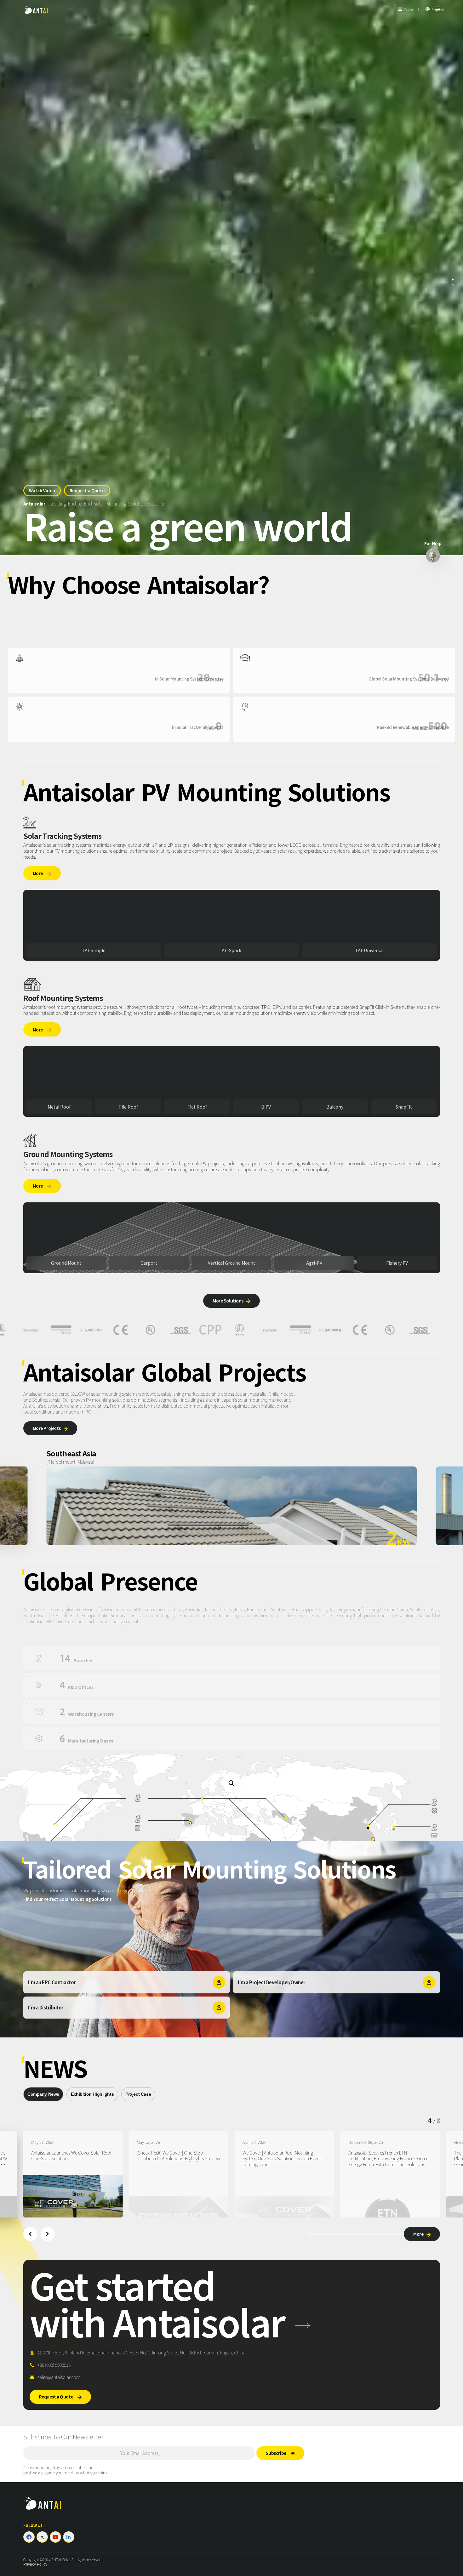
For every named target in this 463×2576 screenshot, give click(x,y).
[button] (30, 2234)
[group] (73, 2174)
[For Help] (433, 555)
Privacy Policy (35, 2564)
